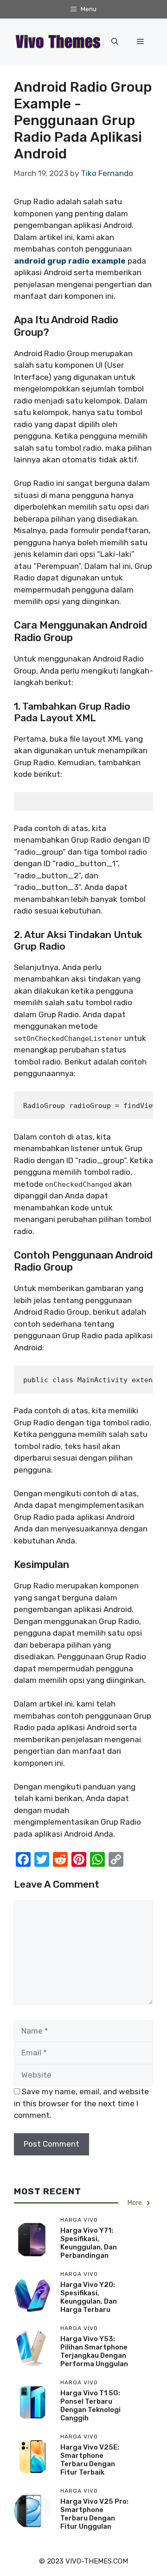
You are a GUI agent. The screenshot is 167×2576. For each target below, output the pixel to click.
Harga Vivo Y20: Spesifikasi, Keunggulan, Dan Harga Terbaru (89, 2297)
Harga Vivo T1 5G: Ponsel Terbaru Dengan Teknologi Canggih (90, 2406)
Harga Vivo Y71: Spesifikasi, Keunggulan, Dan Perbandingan (89, 2243)
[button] (115, 42)
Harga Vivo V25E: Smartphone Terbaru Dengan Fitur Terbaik (90, 2460)
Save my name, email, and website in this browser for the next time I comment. (81, 2103)
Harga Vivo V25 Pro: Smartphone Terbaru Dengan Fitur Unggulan (94, 2514)
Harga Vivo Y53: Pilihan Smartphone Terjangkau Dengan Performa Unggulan (94, 2351)
